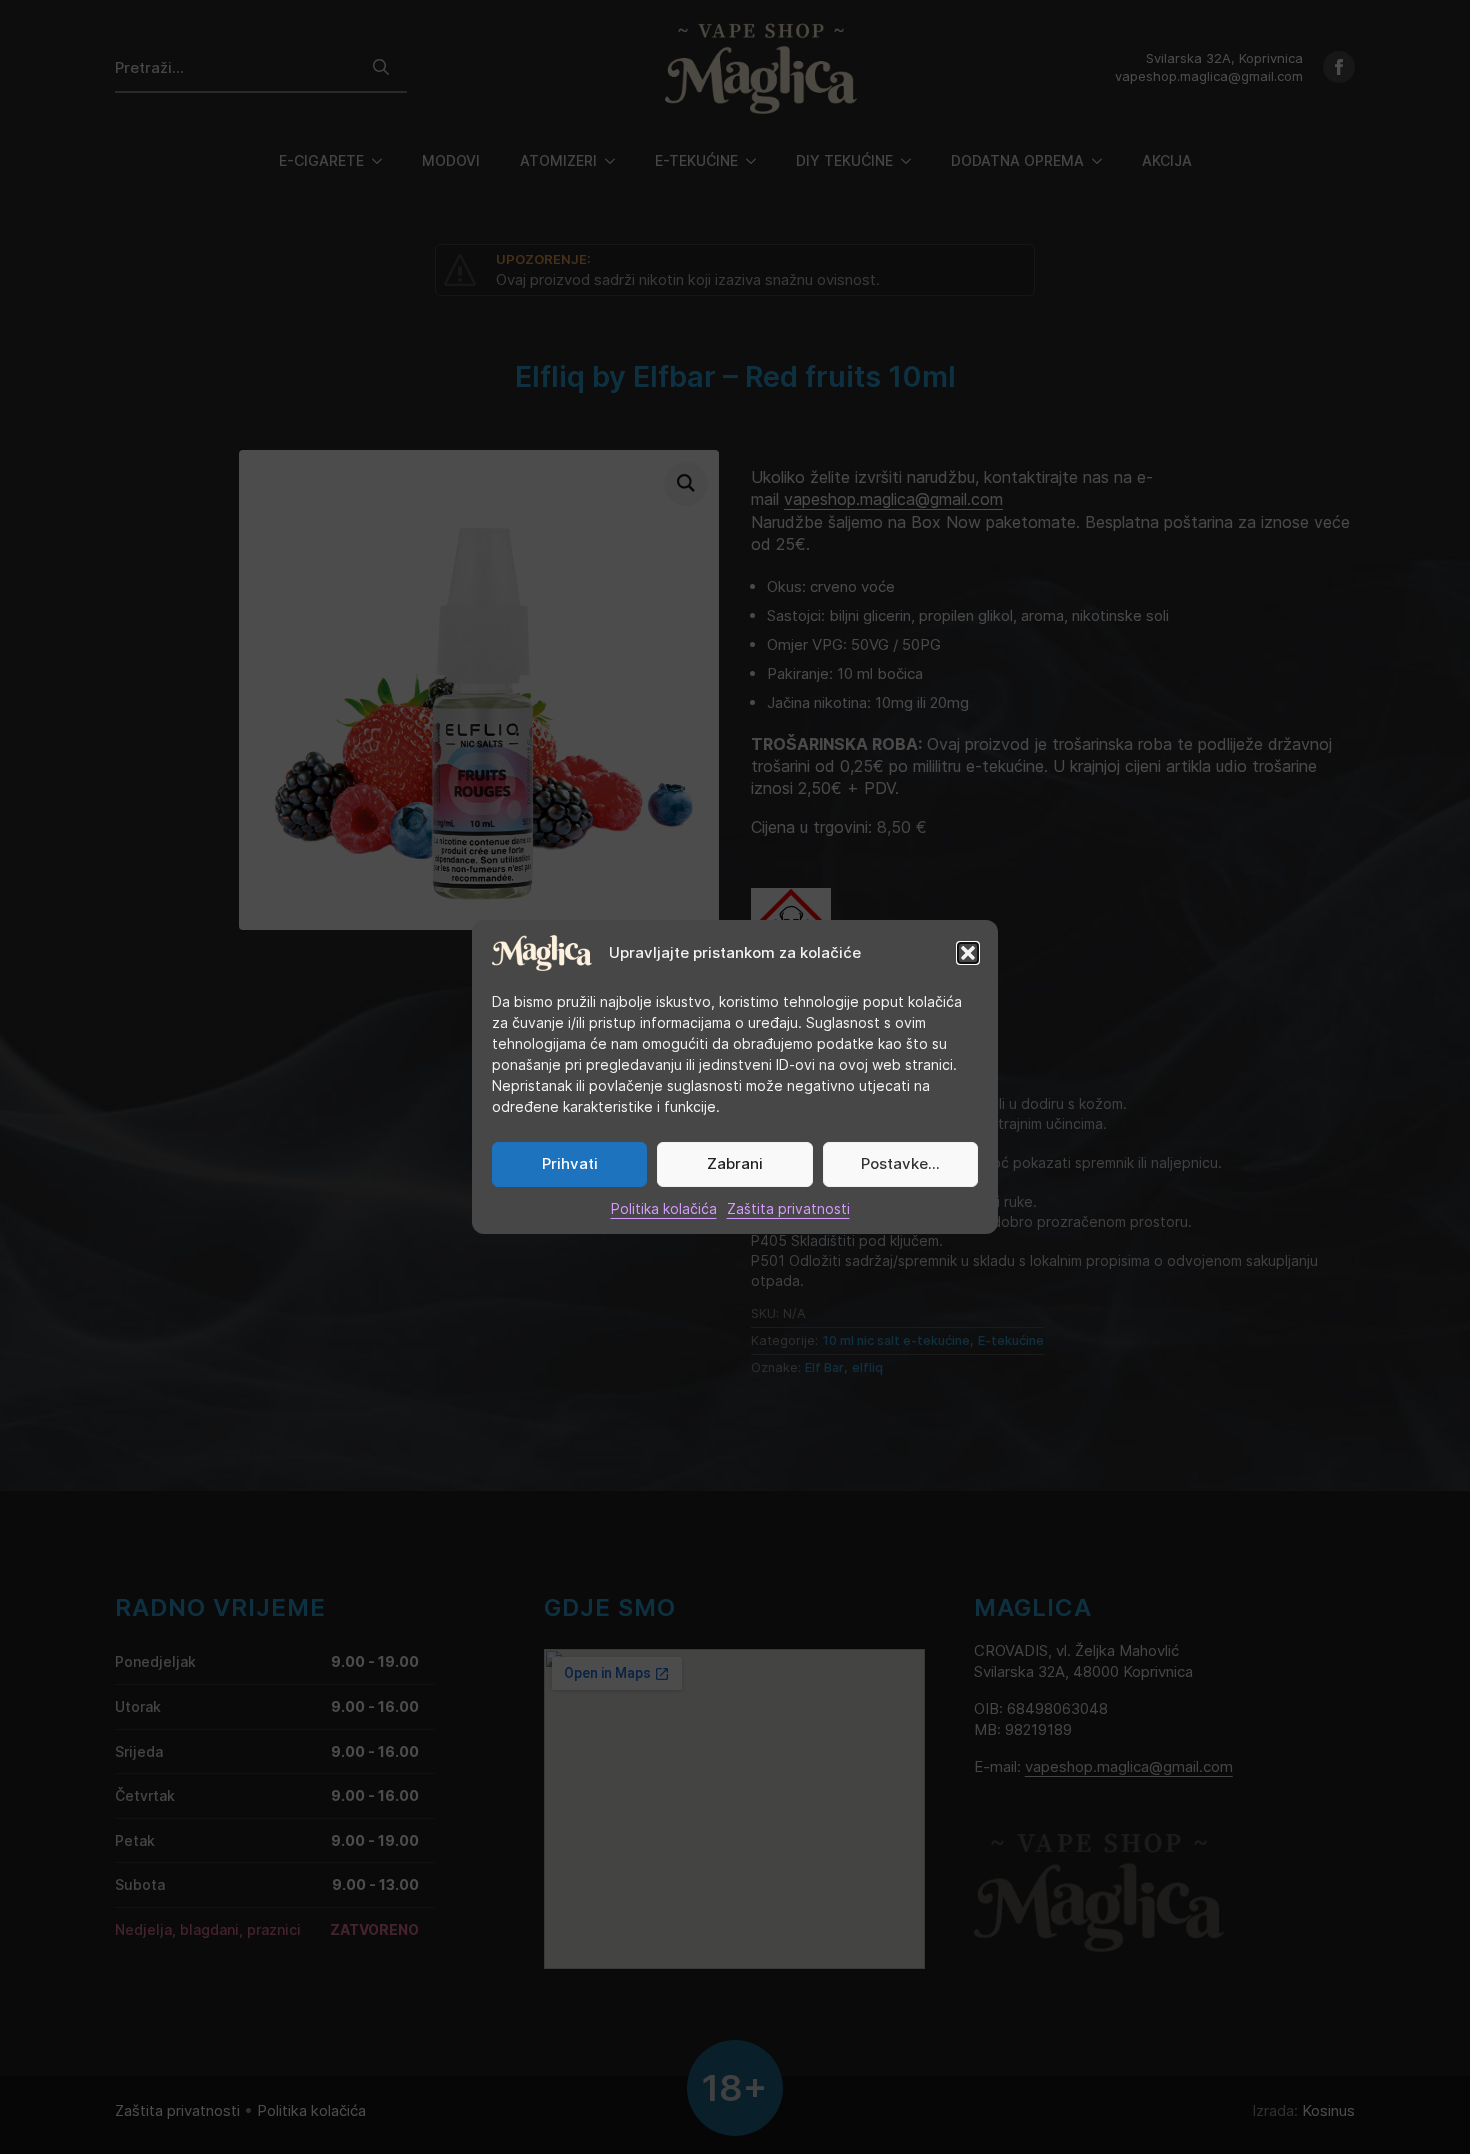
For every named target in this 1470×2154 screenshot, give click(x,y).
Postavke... (900, 1163)
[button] (968, 953)
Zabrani (735, 1163)
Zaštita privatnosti (788, 1208)
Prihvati (570, 1163)
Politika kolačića (664, 1208)
